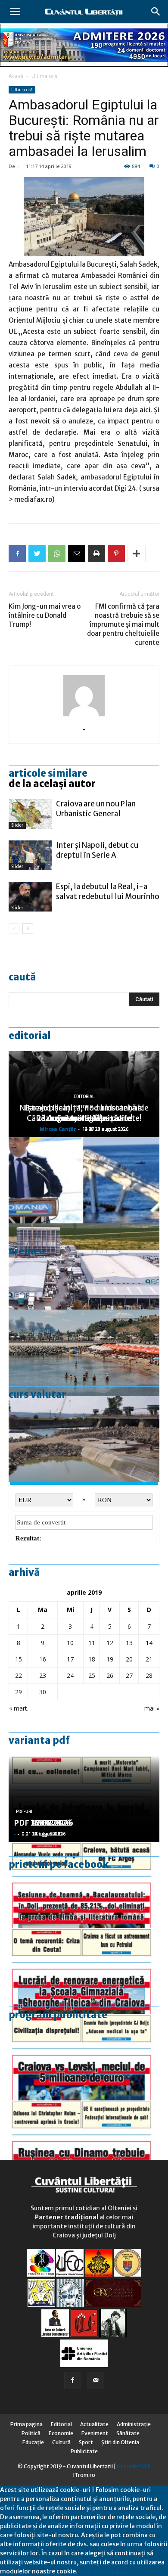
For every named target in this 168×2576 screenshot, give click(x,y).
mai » (152, 1708)
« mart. (19, 1708)
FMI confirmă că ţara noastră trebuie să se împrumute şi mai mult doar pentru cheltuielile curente (123, 624)
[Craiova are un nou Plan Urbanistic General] (30, 814)
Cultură (61, 2442)
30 (43, 1692)
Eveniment (95, 2433)
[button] (156, 12)
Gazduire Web (134, 2466)
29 (19, 1692)
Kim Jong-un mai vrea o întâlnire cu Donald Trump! (45, 615)
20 (129, 1659)
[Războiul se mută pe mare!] (84, 1353)
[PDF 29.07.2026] (84, 2057)
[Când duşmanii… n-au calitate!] (84, 1266)
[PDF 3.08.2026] (84, 1971)
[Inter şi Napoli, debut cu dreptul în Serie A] (30, 855)
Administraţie (134, 2424)
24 (70, 1675)
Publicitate (84, 2451)
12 (110, 1643)
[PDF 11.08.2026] (84, 1885)
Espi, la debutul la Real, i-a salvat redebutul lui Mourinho (108, 891)
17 (70, 1659)
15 (19, 1659)
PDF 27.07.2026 (44, 1823)
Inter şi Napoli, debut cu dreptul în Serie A (97, 850)
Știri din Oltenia (120, 2442)
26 (110, 1675)
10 (70, 1643)
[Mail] (96, 2380)
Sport (86, 2442)
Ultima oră (44, 76)
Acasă (16, 76)
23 (43, 1675)
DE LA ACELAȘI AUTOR (52, 784)
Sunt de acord (98, 2571)
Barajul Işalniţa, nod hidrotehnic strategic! (84, 1113)
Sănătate (128, 2433)
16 (43, 1659)
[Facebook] (73, 2380)
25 (92, 1675)
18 (92, 1659)
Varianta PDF (39, 1740)
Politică (31, 2433)
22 (19, 1675)
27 (129, 1675)
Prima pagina (26, 2424)
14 (149, 1643)
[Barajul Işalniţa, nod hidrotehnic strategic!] (84, 1439)
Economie (61, 2433)
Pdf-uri (24, 1812)
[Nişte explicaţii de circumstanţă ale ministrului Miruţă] (84, 1180)
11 (92, 1643)
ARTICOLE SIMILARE (48, 773)
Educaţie (33, 2442)
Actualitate (94, 2424)
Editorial (30, 1036)
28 (149, 1675)
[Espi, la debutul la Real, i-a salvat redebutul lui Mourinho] (30, 897)
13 (129, 1643)
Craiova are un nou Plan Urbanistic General (96, 809)
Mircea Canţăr (58, 1129)
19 (110, 1659)
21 (149, 1659)
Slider (17, 825)
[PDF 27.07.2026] (84, 2144)
